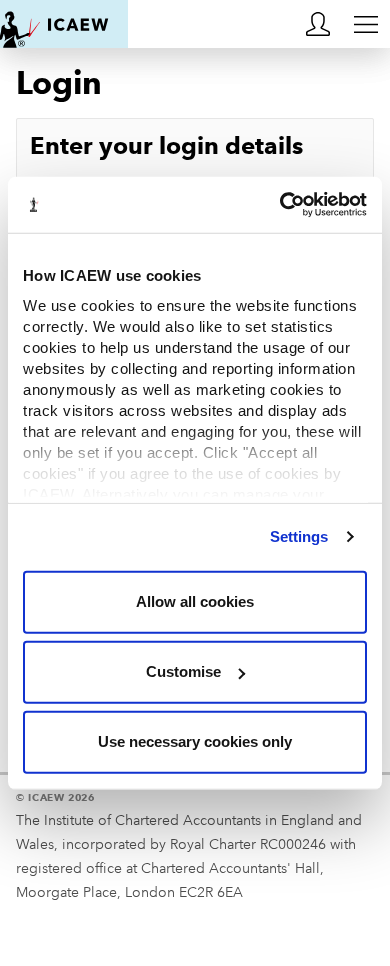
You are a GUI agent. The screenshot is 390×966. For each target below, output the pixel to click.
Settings (299, 536)
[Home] (64, 24)
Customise (183, 671)
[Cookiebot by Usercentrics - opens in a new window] (280, 205)
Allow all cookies (195, 601)
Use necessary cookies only (195, 741)
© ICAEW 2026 (55, 797)
